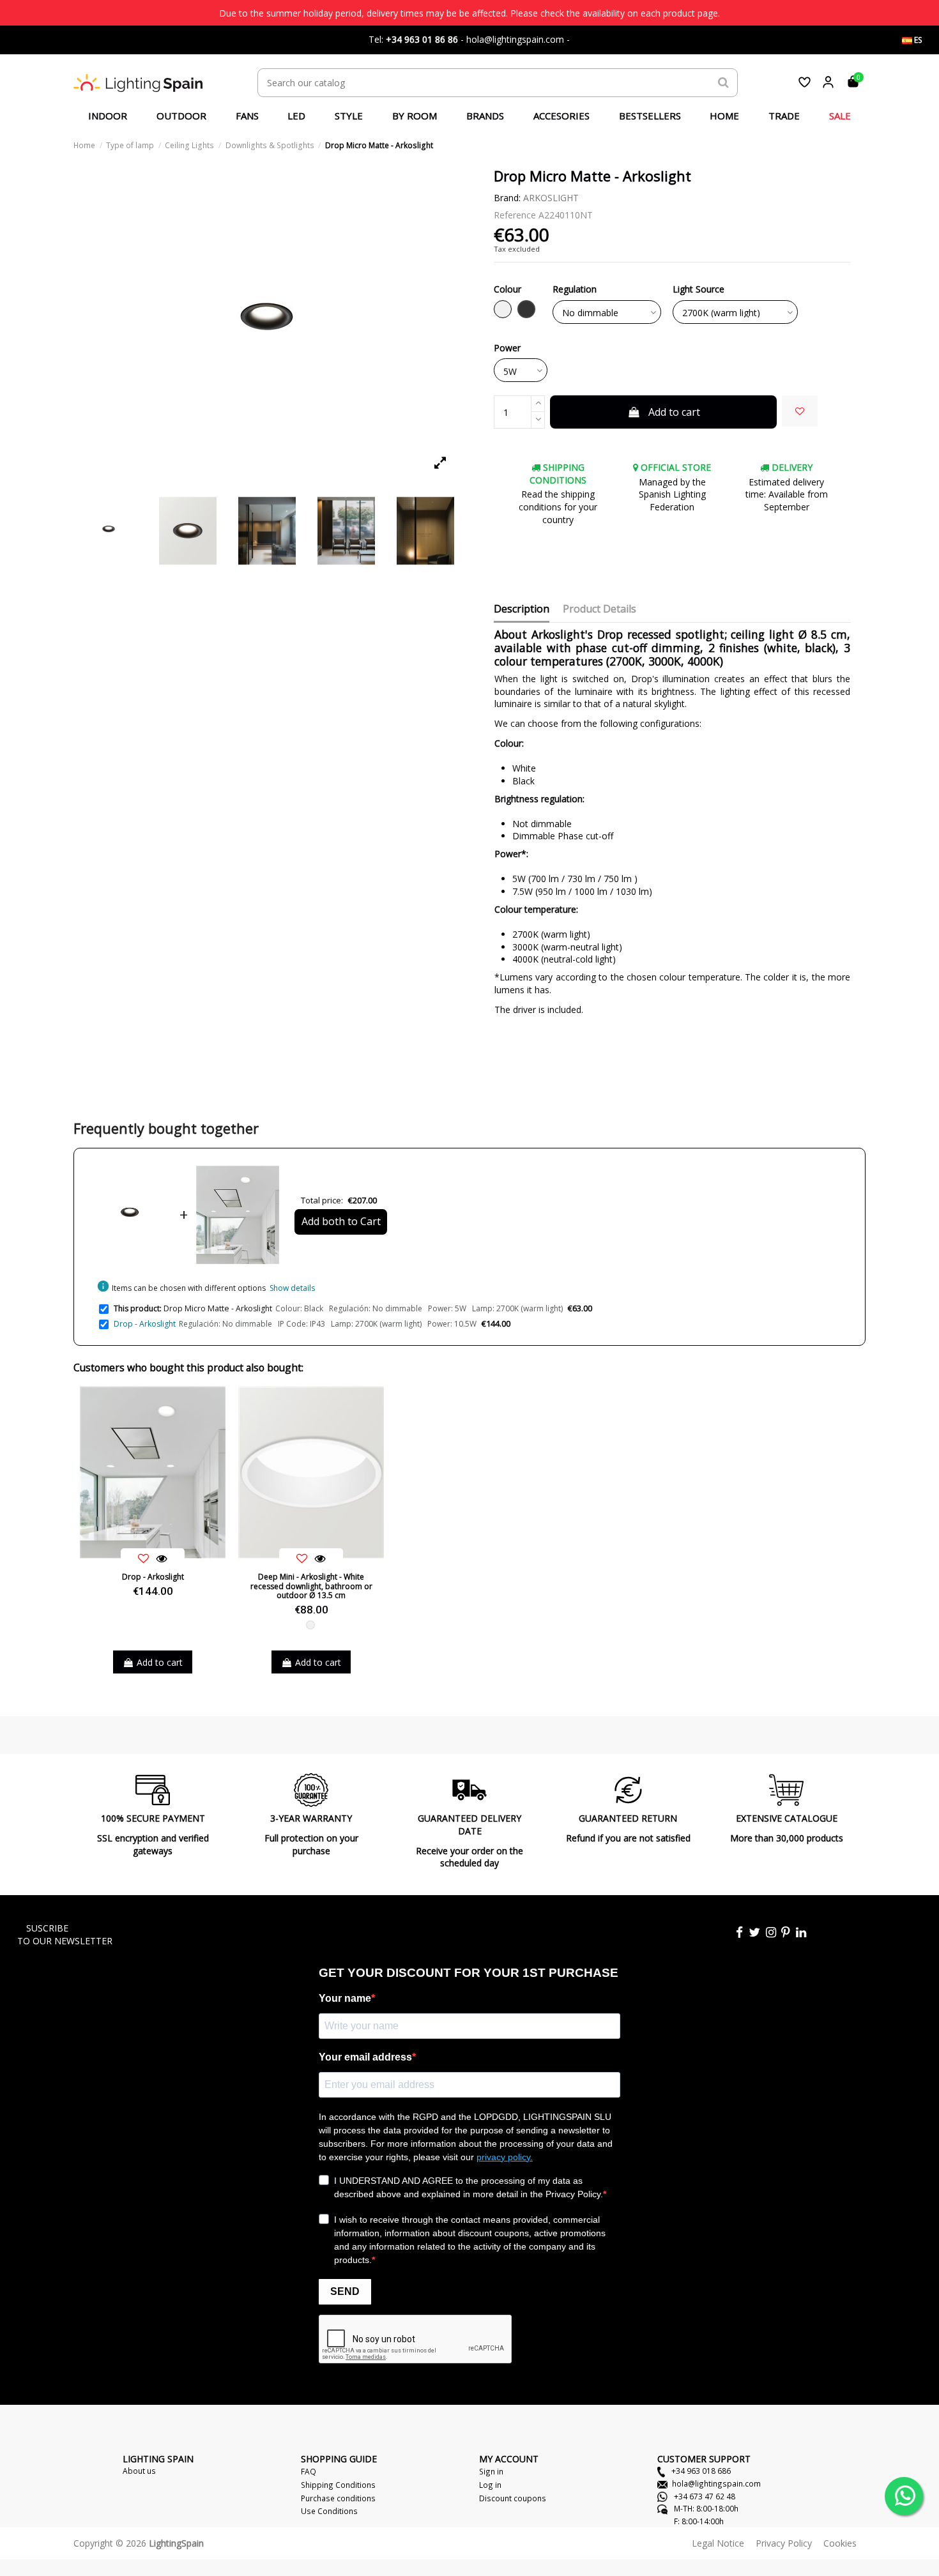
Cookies (840, 2543)
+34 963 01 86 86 (422, 39)
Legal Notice (718, 2543)
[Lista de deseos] (805, 82)
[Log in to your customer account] (828, 82)
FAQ (309, 2471)
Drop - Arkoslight (145, 1324)
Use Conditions (329, 2511)
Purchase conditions (338, 2498)
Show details (292, 1288)
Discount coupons (513, 2498)
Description (522, 609)
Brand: (507, 198)
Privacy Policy (784, 2543)
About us (139, 2471)
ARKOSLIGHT (551, 198)
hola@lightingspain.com (716, 2483)
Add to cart (674, 412)
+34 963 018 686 (700, 2471)
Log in (490, 2485)
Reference (515, 215)
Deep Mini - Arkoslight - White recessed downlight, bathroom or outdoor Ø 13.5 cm (311, 1586)
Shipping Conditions (338, 2485)
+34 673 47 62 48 (704, 2496)
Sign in (491, 2471)
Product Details (599, 609)
